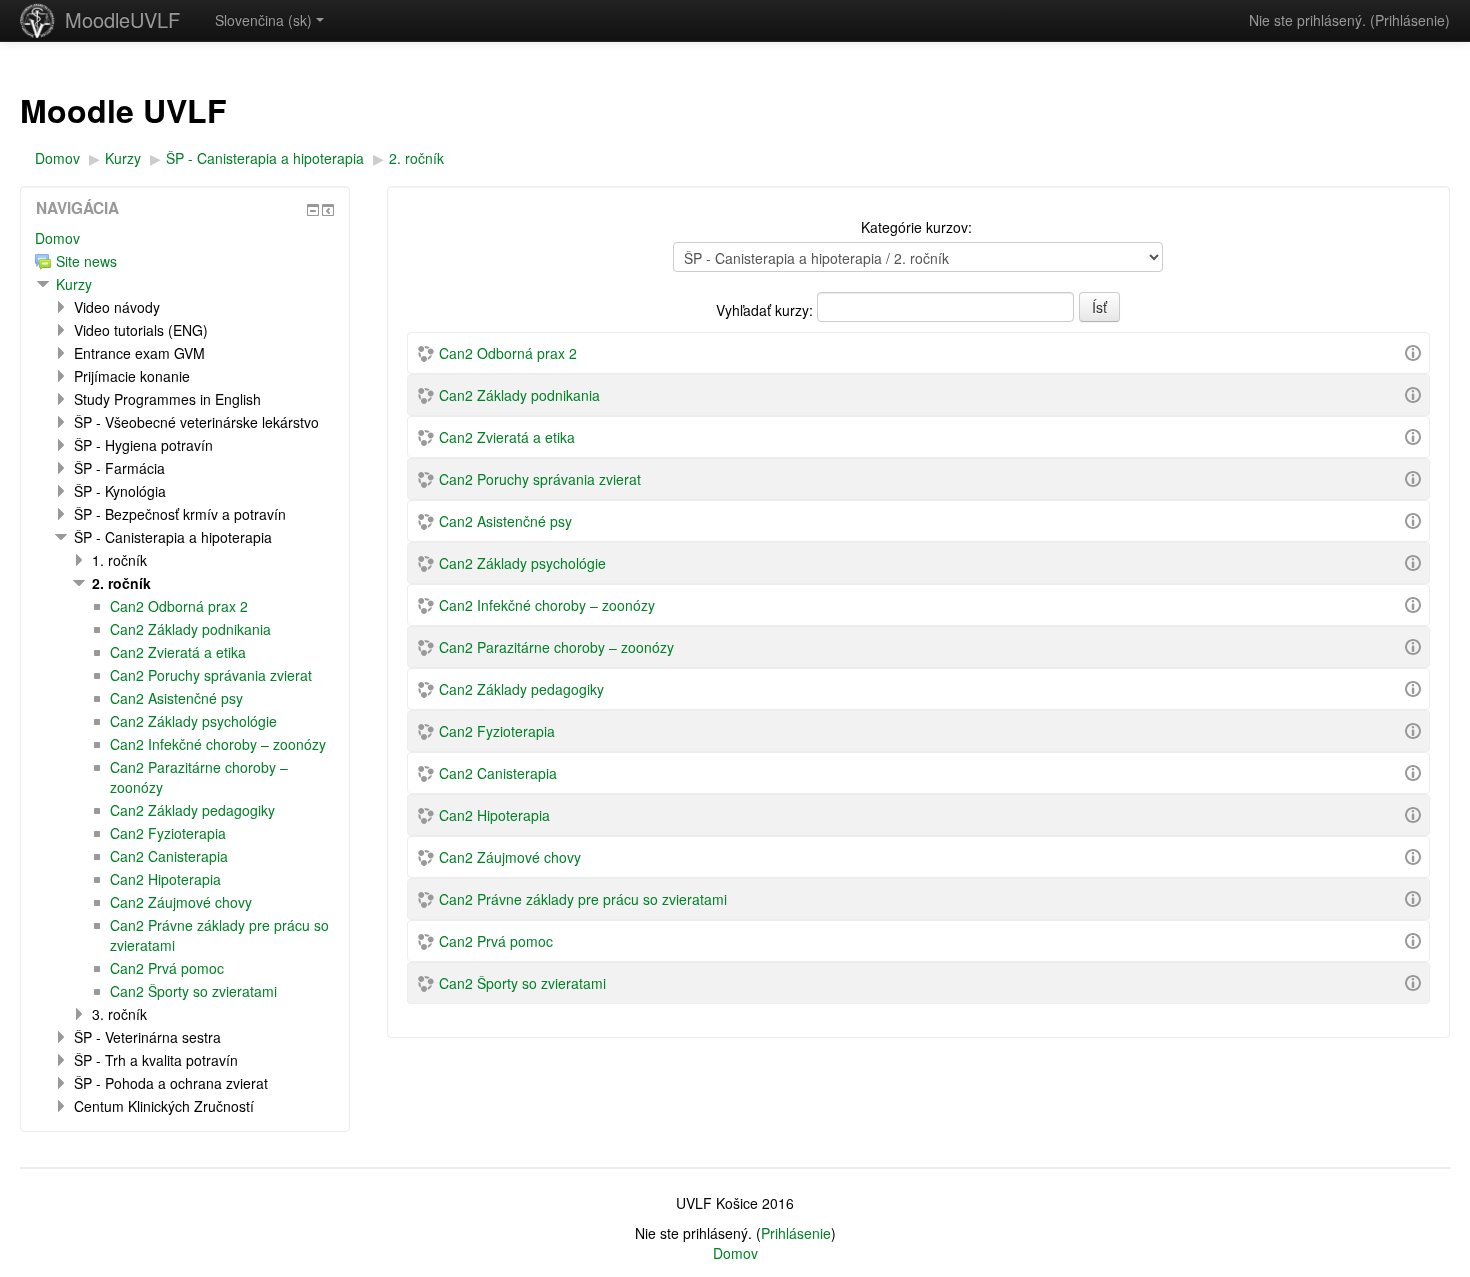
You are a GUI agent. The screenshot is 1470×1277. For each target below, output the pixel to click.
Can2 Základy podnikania (519, 395)
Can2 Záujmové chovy (510, 857)
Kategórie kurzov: (916, 227)
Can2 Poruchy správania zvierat (540, 479)
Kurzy (74, 284)
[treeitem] (185, 238)
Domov (57, 238)
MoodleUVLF (122, 19)
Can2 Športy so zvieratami (522, 983)
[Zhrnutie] (1413, 351)
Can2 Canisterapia (498, 773)
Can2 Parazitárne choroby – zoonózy (556, 647)
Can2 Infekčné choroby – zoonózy (547, 605)
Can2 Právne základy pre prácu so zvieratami (583, 899)
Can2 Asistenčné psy (505, 521)
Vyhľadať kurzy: (766, 310)
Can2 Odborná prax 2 (508, 353)
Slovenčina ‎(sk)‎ (263, 20)
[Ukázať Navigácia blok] (313, 210)
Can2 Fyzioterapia (497, 731)
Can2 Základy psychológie (522, 563)
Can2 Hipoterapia (494, 815)
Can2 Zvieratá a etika (507, 437)
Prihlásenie (1410, 20)
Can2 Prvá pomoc (496, 941)
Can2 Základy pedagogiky (521, 689)
